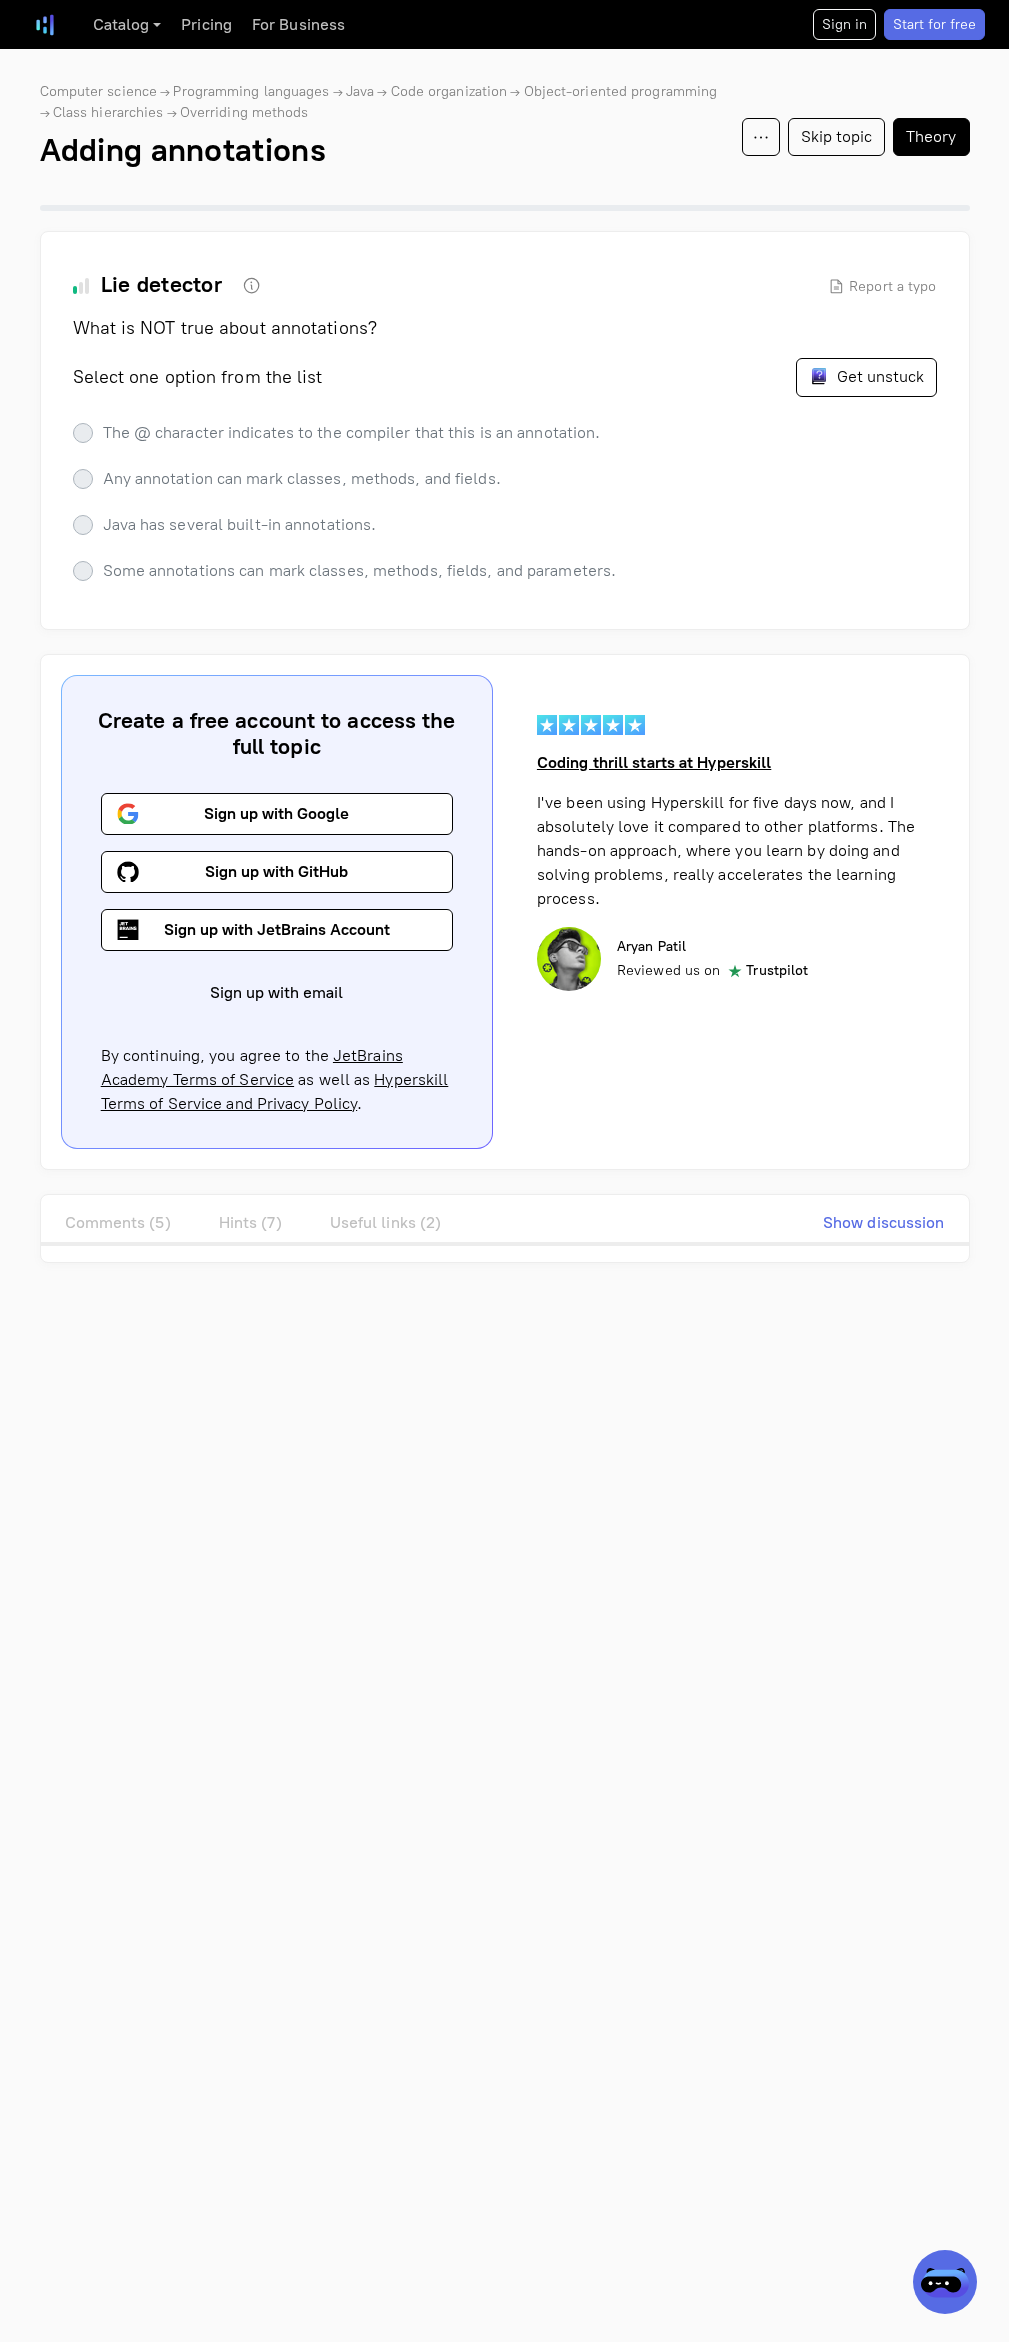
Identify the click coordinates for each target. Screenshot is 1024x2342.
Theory (931, 136)
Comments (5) (118, 1222)
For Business (298, 24)
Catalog (121, 24)
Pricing (206, 24)
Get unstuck (878, 376)
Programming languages (251, 91)
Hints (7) (250, 1222)
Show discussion (884, 1222)
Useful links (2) (386, 1222)
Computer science (99, 91)
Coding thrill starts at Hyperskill (654, 762)
